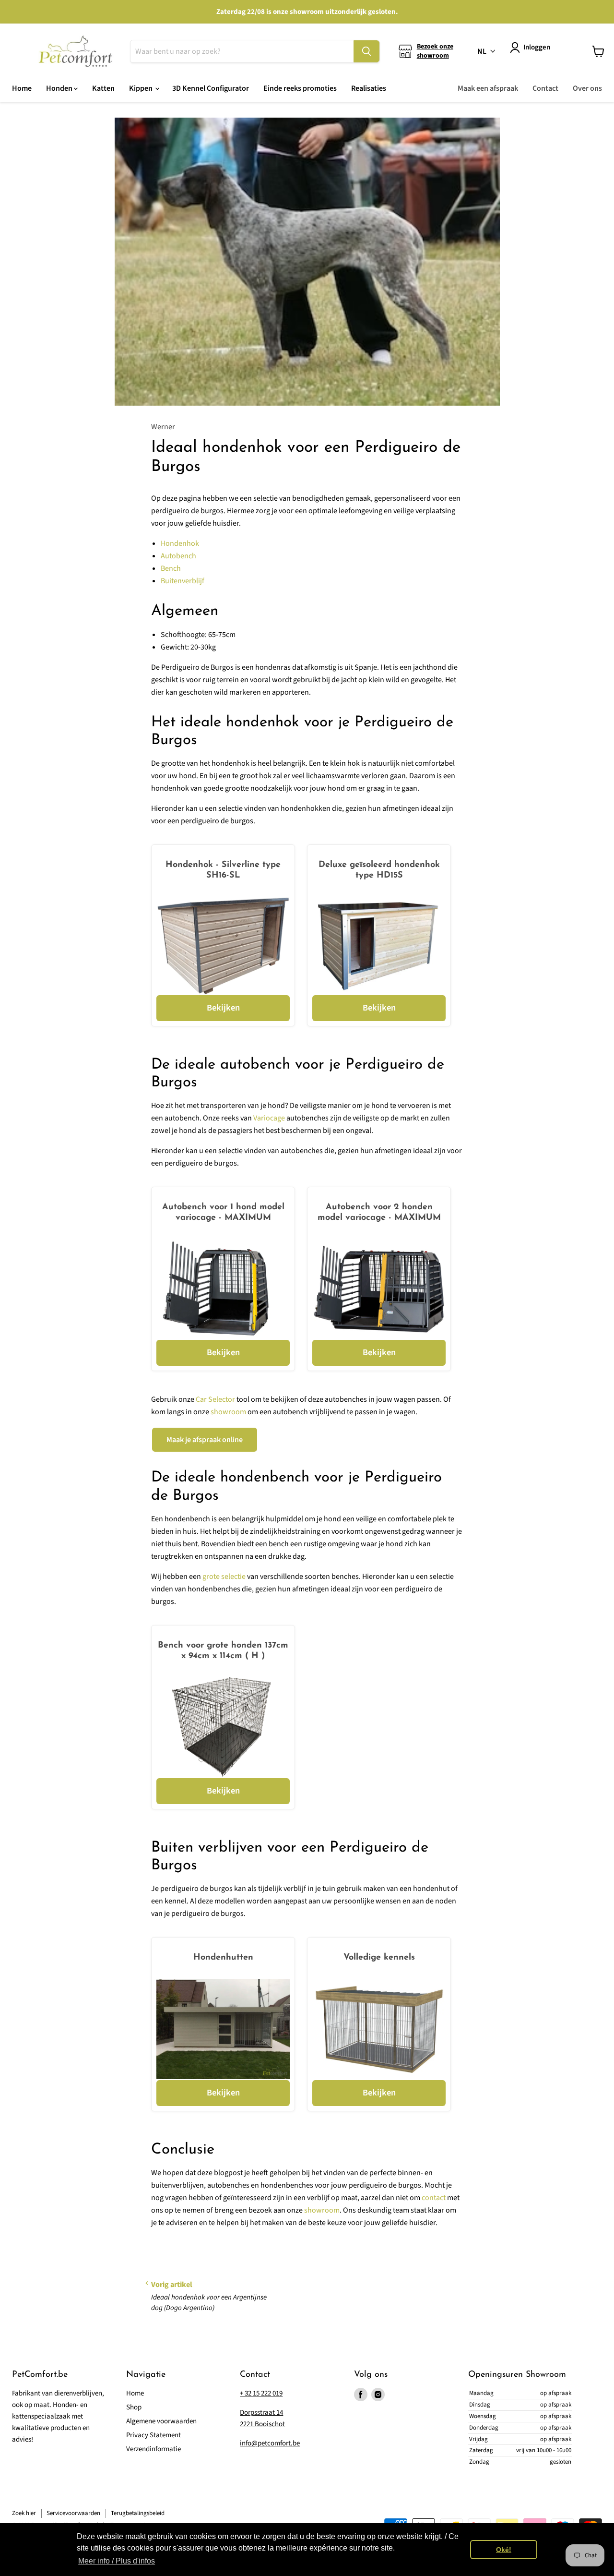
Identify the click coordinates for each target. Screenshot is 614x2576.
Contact (545, 88)
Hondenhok (180, 543)
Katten (103, 88)
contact (434, 2198)
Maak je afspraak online (205, 1440)
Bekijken (223, 1008)
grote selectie (224, 1577)
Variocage (269, 1118)
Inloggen (537, 47)
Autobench (178, 556)
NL (482, 51)
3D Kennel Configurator (211, 88)
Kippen (142, 88)
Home (22, 88)
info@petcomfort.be (270, 2443)
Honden (60, 88)
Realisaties (369, 88)
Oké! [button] (504, 2550)
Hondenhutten (223, 1958)
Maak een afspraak (488, 88)
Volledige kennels (379, 1958)
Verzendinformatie (153, 2449)
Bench (171, 568)
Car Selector (215, 1399)
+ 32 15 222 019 (261, 2393)
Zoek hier (24, 2513)
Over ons (587, 88)
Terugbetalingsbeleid (138, 2513)
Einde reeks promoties (300, 88)
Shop (134, 2407)
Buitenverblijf (183, 581)
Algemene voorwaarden (161, 2421)
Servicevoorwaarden (73, 2513)
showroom (228, 1412)
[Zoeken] (366, 51)
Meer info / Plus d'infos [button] (117, 2561)
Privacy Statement (153, 2435)
